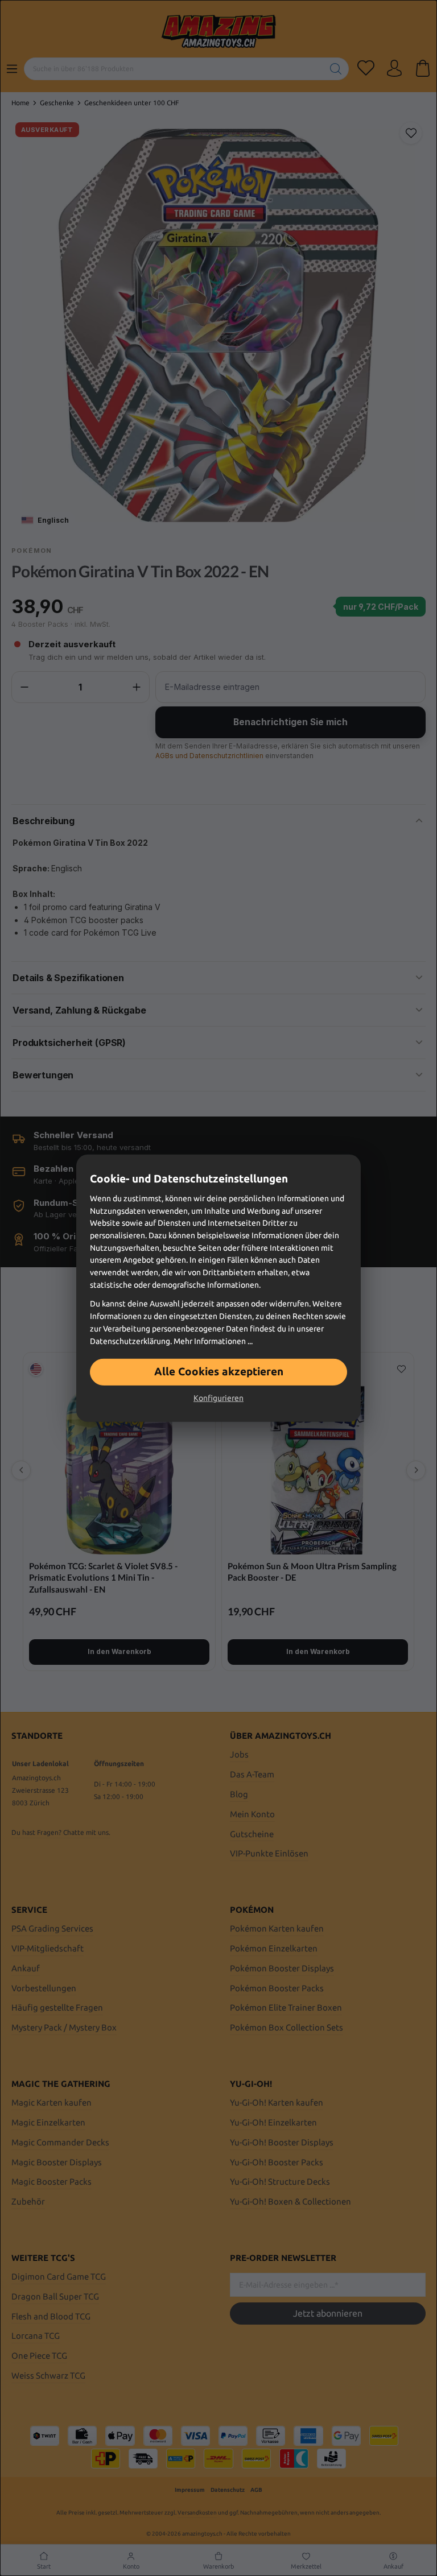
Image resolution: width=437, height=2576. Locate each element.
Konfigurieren (218, 1398)
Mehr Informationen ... (213, 1341)
